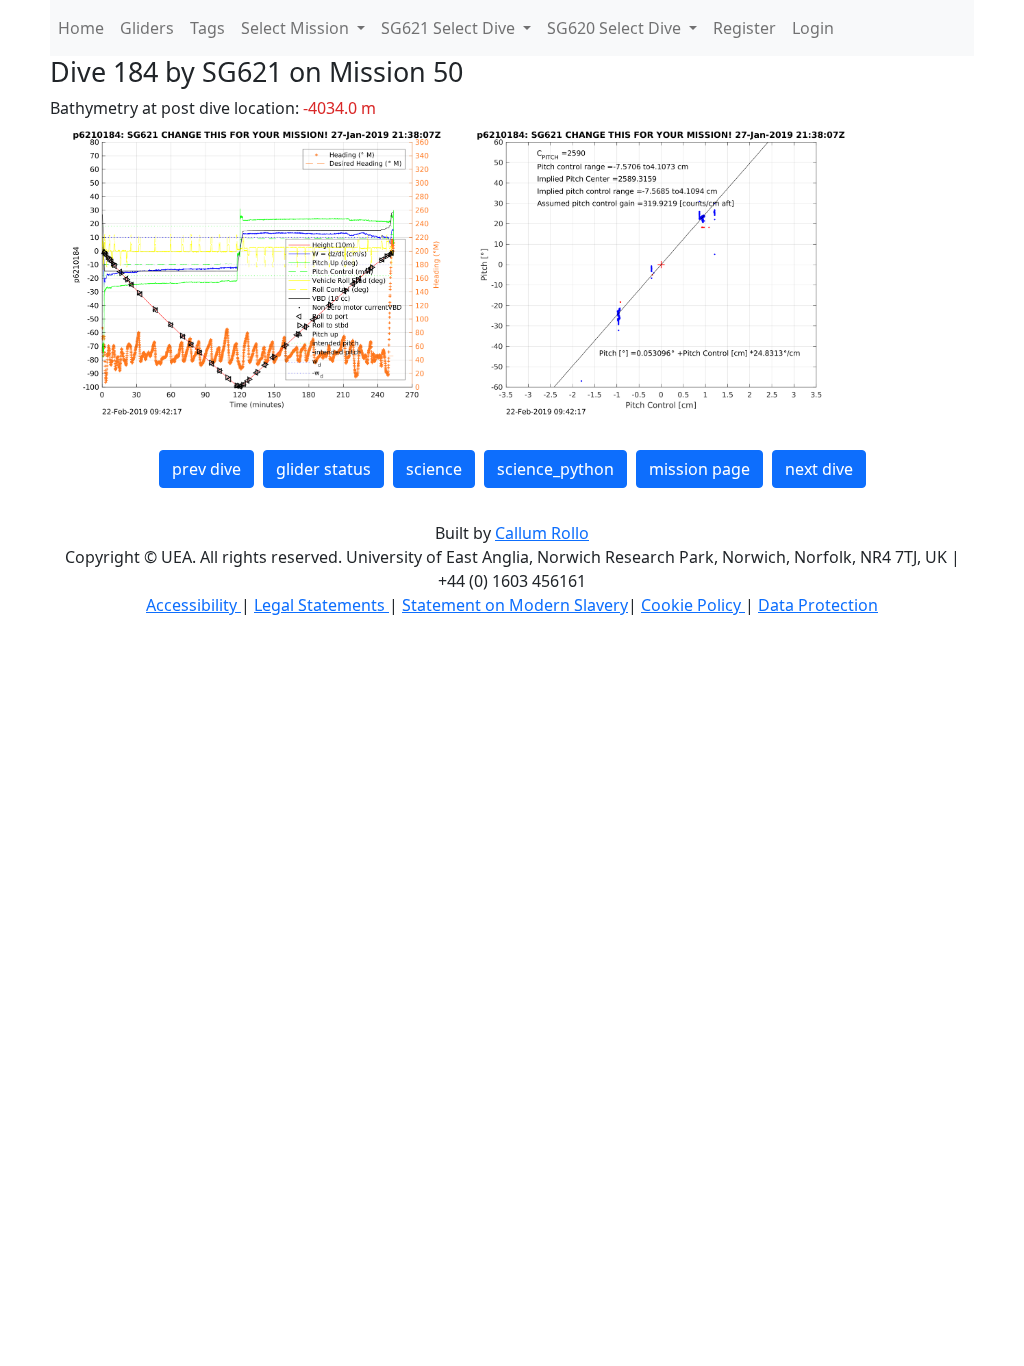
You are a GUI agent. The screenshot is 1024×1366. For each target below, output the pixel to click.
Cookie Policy (693, 605)
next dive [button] (819, 469)
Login (813, 28)
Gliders (147, 28)
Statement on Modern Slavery (515, 605)
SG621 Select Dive (450, 28)
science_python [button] (555, 469)
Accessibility (193, 605)
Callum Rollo (542, 533)
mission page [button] (699, 469)
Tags (207, 28)
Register (744, 28)
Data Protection (818, 605)
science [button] (434, 469)
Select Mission (297, 28)
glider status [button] (323, 469)
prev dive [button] (206, 469)
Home (81, 28)
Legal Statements (321, 605)
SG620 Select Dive (616, 28)
